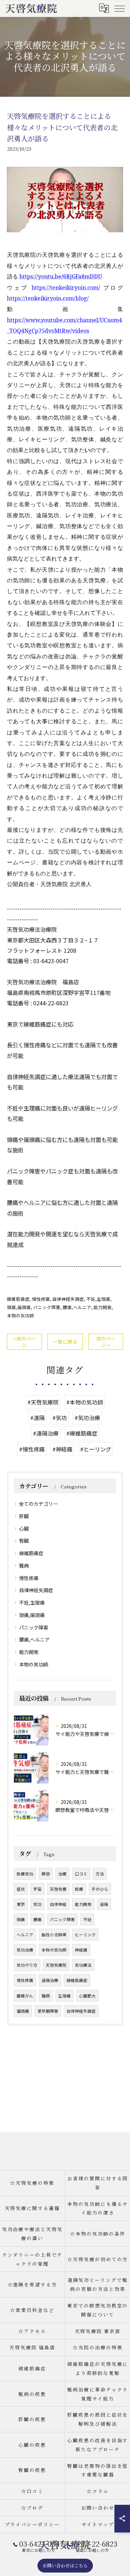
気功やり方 (27, 1965)
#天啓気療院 (43, 1402)
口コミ (81, 1874)
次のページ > (106, 1342)
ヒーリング (85, 1935)
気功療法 (83, 1965)
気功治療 (25, 1950)
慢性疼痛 (41, 1299)
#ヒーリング (96, 1449)
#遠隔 (37, 1418)
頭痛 (21, 1919)
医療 (79, 1889)
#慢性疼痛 (32, 1449)
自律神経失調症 (68, 1299)
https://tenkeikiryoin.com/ (66, 288)
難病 (24, 1566)
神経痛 (81, 1950)
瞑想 (46, 1874)
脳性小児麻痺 (54, 1935)
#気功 (60, 1418)
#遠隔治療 (46, 1433)
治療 (62, 1874)
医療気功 (25, 1874)
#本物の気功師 (85, 1402)
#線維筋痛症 (82, 1433)
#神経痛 (62, 1449)
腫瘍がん (25, 1996)
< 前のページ (24, 1342)
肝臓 (24, 1516)
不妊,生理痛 (98, 1299)
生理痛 (64, 1996)
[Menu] (119, 8)
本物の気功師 (20, 1315)
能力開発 (103, 1307)
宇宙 (37, 1889)
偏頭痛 (23, 2011)
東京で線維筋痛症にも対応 (40, 1024)
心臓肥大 (87, 1996)
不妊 (87, 1919)
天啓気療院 (56, 1965)
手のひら (100, 1889)
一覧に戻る (65, 1342)
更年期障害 (48, 2011)
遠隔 (104, 1904)
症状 (21, 1889)
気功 (37, 1904)
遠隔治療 (50, 1980)
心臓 (24, 1529)
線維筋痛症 (18, 1299)
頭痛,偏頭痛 (19, 1307)
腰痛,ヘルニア (77, 1307)
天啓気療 (58, 1889)
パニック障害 (47, 1307)
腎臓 (24, 1541)
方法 (100, 1874)
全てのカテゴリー (38, 1504)
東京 (21, 1904)
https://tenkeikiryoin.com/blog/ (48, 298)
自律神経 (58, 1904)
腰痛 (37, 1919)
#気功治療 (87, 1418)
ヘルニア (25, 1935)
